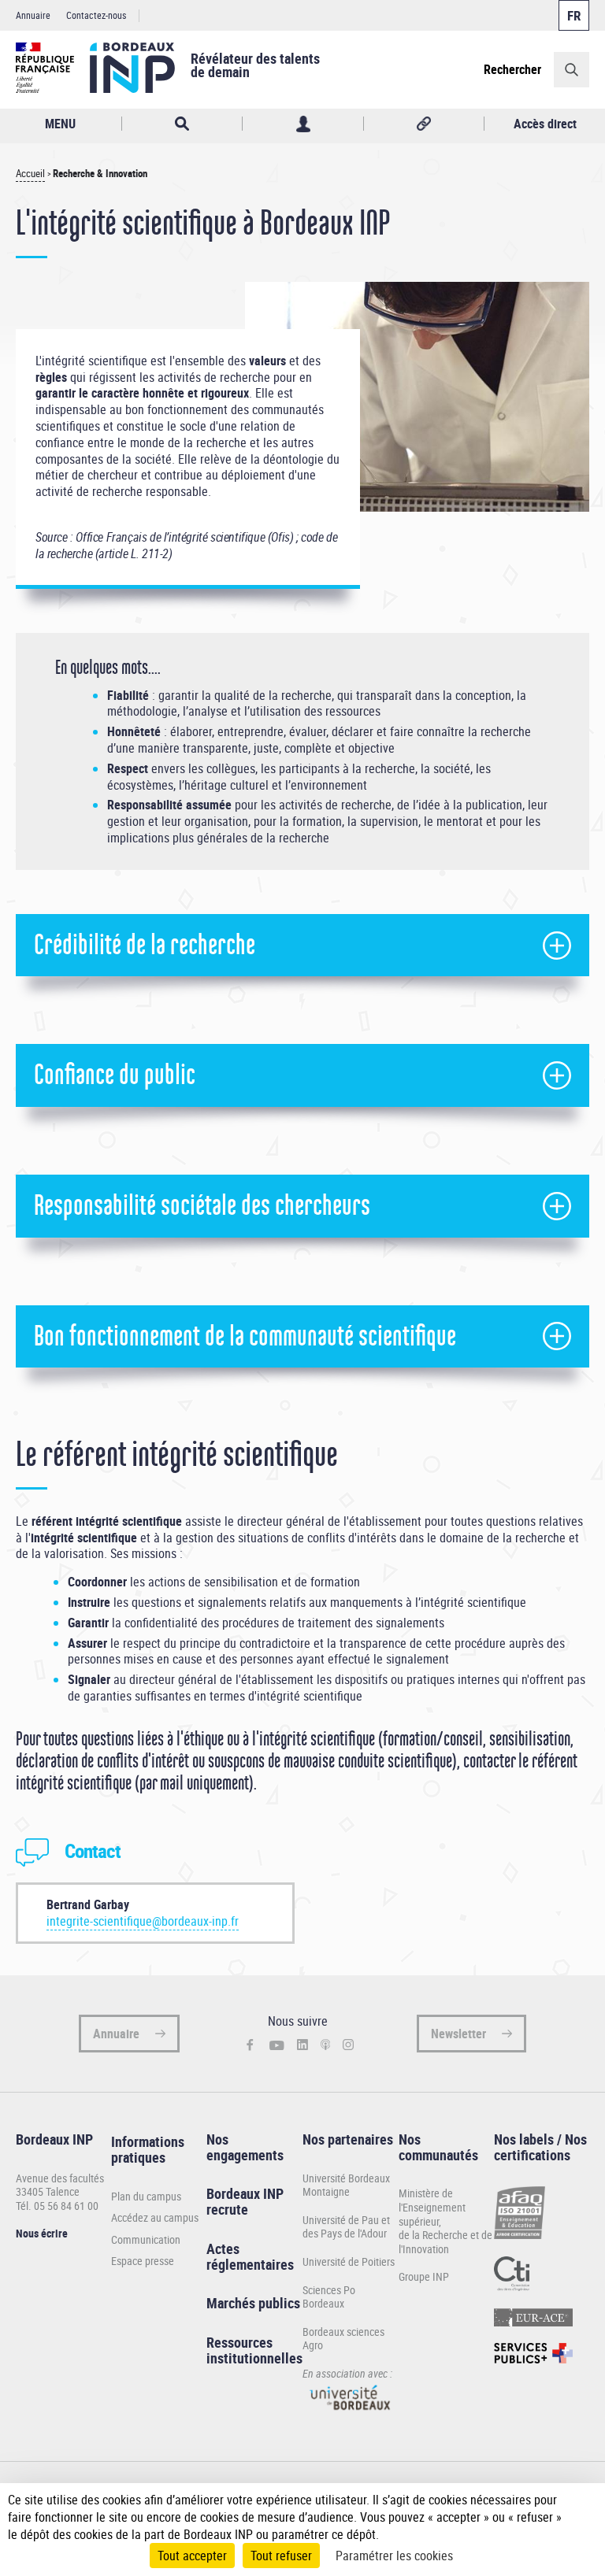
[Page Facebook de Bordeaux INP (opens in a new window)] (250, 2046)
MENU (60, 124)
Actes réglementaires (250, 2256)
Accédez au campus (155, 2218)
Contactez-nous (96, 15)
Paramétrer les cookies (394, 2556)
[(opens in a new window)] (350, 2414)
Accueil (30, 174)
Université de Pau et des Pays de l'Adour (346, 2227)
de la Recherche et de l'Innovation (445, 2242)
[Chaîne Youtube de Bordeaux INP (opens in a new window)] (277, 2045)
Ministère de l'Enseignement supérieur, (432, 2207)
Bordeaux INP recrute (245, 2201)
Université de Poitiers (349, 2261)
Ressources (239, 2342)
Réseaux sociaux (424, 124)
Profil (303, 124)
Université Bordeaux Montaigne (346, 2185)
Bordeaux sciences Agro (343, 2339)
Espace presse (143, 2261)
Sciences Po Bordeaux (329, 2297)
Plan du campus (146, 2197)
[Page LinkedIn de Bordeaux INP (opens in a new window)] (302, 2045)
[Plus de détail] (581, 2517)
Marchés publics (253, 2303)
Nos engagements (245, 2147)
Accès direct (545, 124)
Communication (146, 2240)
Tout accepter (192, 2556)
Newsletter (458, 2034)
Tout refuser (281, 2556)
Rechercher (512, 69)
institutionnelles (254, 2358)
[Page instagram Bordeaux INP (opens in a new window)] (348, 2045)
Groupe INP (424, 2276)
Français (574, 15)
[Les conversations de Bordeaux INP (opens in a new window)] (326, 2045)
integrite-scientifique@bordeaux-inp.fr (143, 1921)
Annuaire (33, 15)
